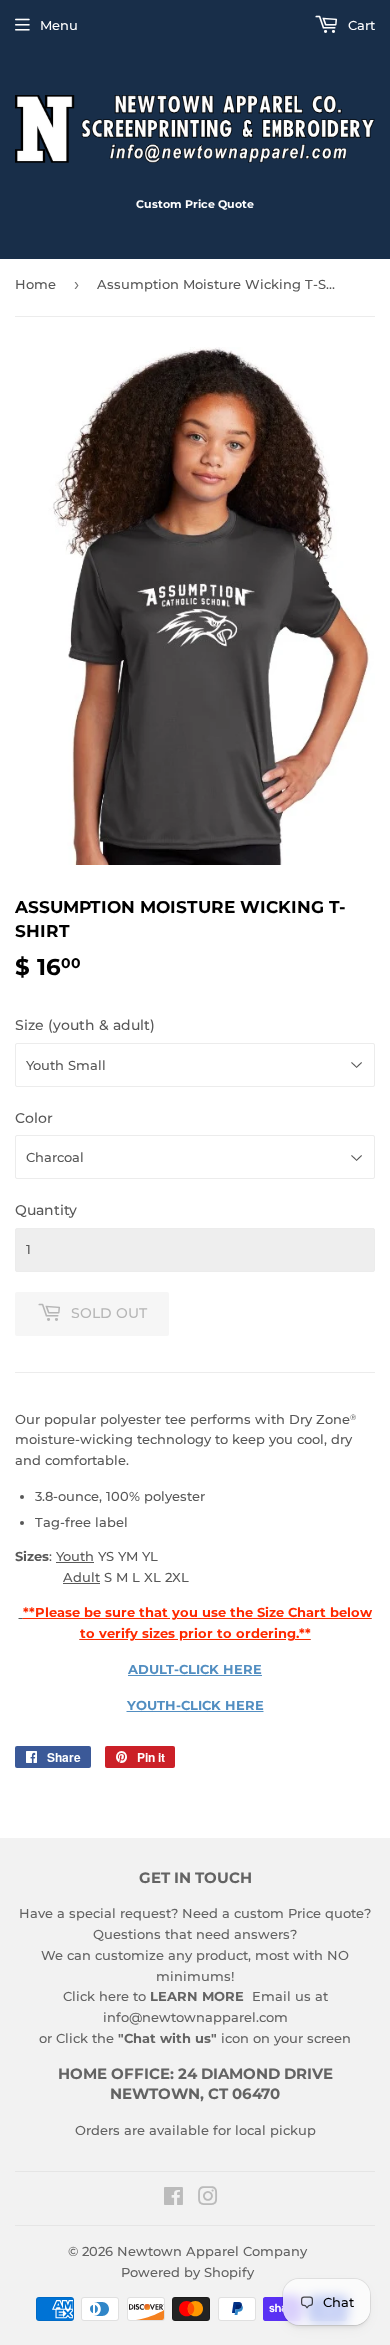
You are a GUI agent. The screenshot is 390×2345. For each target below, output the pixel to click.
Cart (359, 25)
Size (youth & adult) (85, 1025)
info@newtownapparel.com (195, 2017)
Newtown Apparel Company (212, 2251)
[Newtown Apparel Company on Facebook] (173, 2199)
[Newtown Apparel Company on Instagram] (208, 2199)
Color (34, 1118)
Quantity (46, 1210)
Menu (59, 25)
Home (35, 284)
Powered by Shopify (187, 2272)
